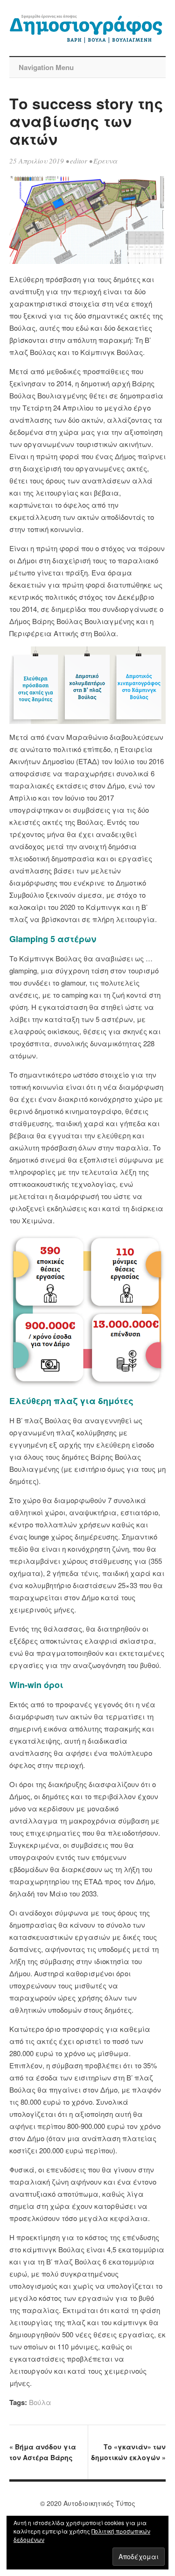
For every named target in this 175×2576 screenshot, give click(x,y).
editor (79, 161)
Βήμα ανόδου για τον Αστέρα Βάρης (43, 2452)
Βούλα (40, 2402)
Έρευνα (105, 161)
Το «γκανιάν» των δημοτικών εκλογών (128, 2452)
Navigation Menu (46, 67)
